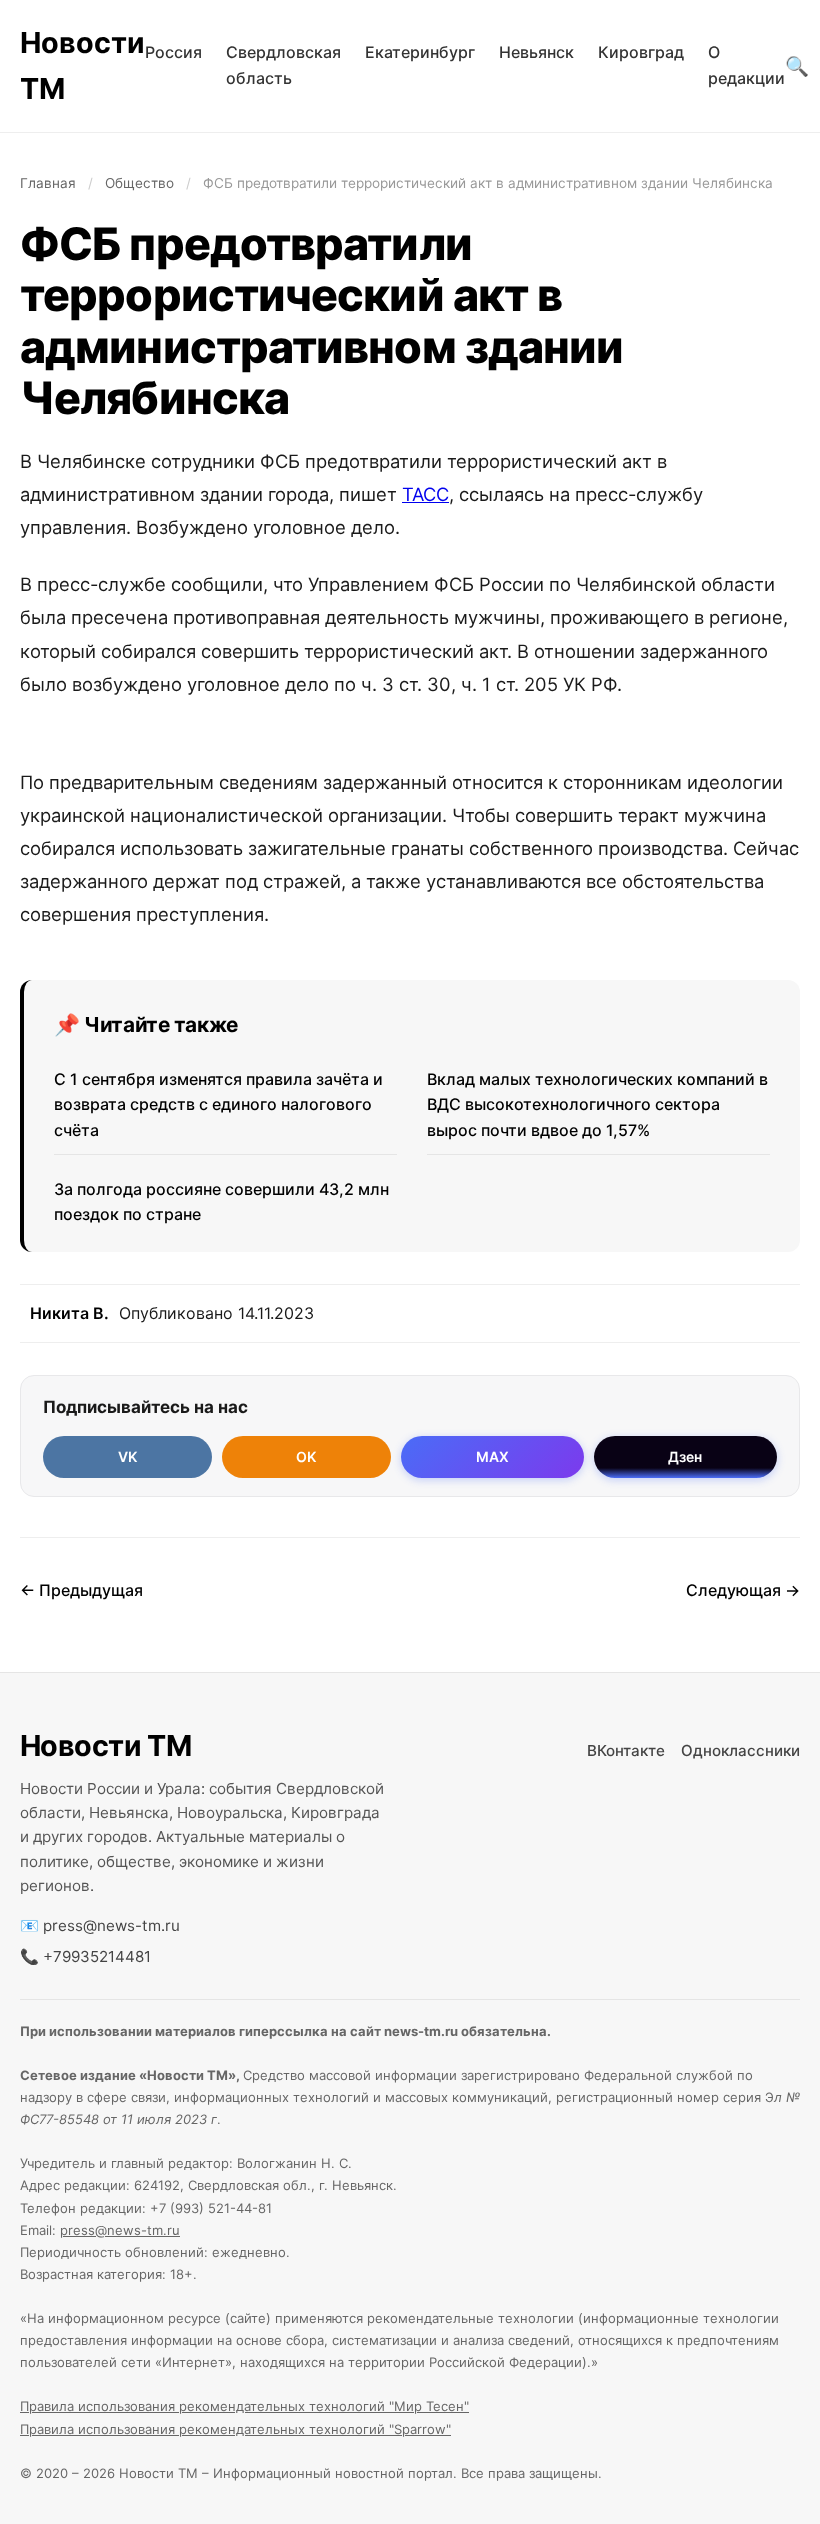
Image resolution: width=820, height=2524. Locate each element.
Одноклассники (740, 1750)
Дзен (685, 1456)
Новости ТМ (82, 65)
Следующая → (743, 1590)
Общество (139, 183)
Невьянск (536, 52)
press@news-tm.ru (111, 1925)
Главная (48, 183)
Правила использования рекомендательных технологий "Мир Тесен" (244, 2406)
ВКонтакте (626, 1750)
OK (306, 1456)
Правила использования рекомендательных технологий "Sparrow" (235, 2429)
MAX (492, 1456)
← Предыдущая (81, 1590)
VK (127, 1456)
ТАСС (425, 494)
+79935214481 (97, 1956)
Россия (173, 52)
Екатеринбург (420, 52)
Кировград (641, 52)
